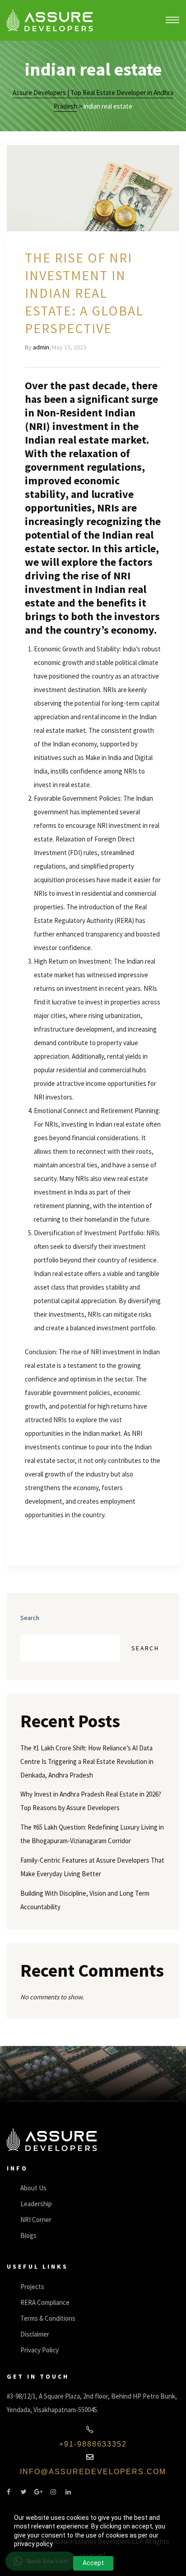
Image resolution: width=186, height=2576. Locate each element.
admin (41, 347)
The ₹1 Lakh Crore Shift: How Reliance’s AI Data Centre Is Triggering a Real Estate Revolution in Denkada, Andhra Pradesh (87, 1761)
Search (30, 1618)
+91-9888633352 (93, 2444)
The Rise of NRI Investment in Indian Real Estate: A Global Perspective (84, 293)
